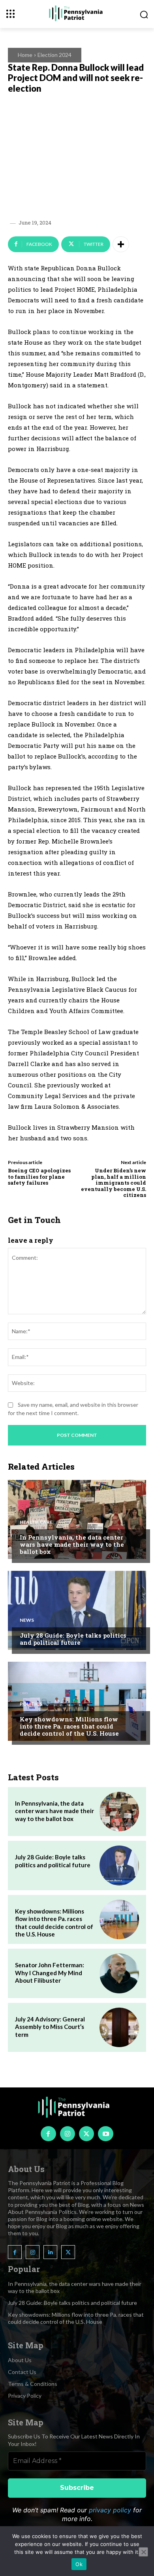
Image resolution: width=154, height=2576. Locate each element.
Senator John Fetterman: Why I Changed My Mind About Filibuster (50, 1973)
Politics (31, 1704)
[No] (143, 2552)
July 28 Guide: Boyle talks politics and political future (73, 1639)
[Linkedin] (50, 2252)
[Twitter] (86, 2134)
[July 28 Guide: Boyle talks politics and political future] (77, 1610)
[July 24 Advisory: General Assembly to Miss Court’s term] (119, 2027)
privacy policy (110, 2510)
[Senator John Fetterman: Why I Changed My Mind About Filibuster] (119, 1973)
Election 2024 (54, 55)
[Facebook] (48, 2134)
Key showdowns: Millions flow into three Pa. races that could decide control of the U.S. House (69, 1726)
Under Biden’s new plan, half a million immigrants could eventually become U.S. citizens (114, 1183)
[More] (121, 244)
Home (25, 55)
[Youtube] (105, 2134)
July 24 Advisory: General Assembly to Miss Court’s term (50, 2027)
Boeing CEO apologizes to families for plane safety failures (39, 1177)
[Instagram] (68, 2134)
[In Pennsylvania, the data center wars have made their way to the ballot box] (77, 1519)
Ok (79, 2564)
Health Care (36, 1522)
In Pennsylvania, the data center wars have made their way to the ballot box (72, 1544)
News (27, 1620)
